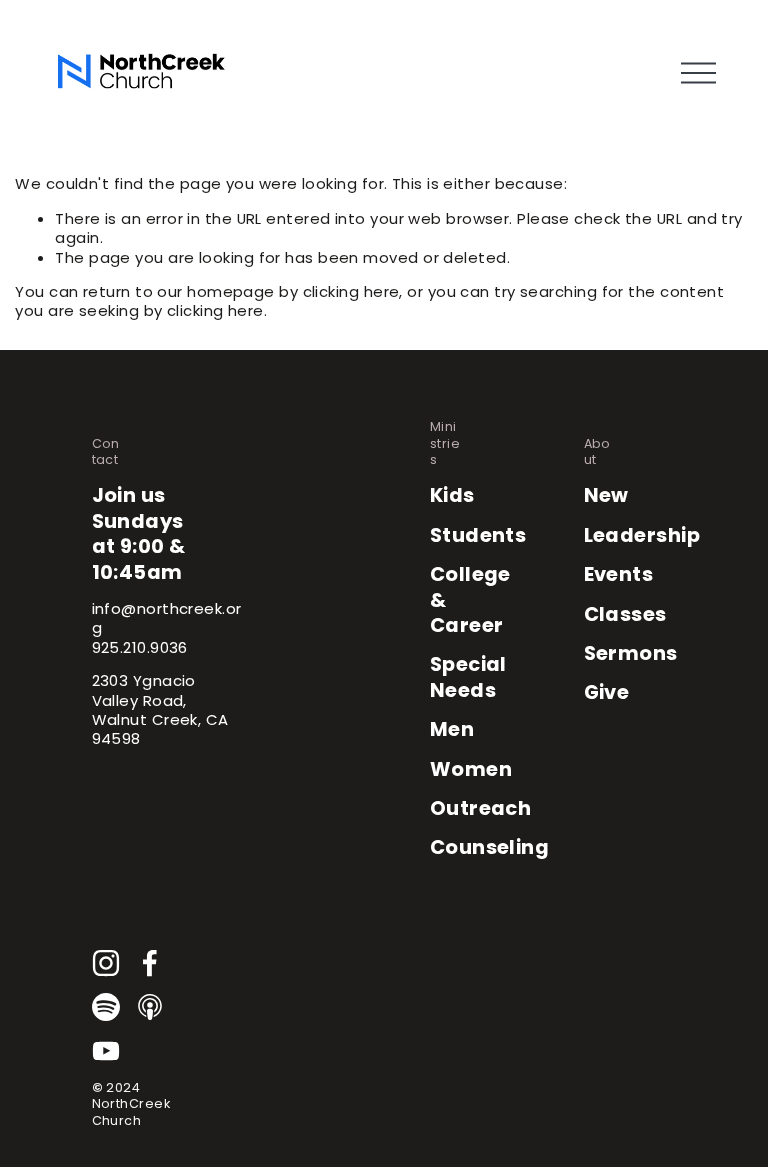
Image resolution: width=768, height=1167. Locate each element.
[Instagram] (106, 963)
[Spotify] (106, 1007)
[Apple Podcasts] (150, 1007)
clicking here (351, 291)
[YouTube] (106, 1051)
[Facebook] (150, 963)
